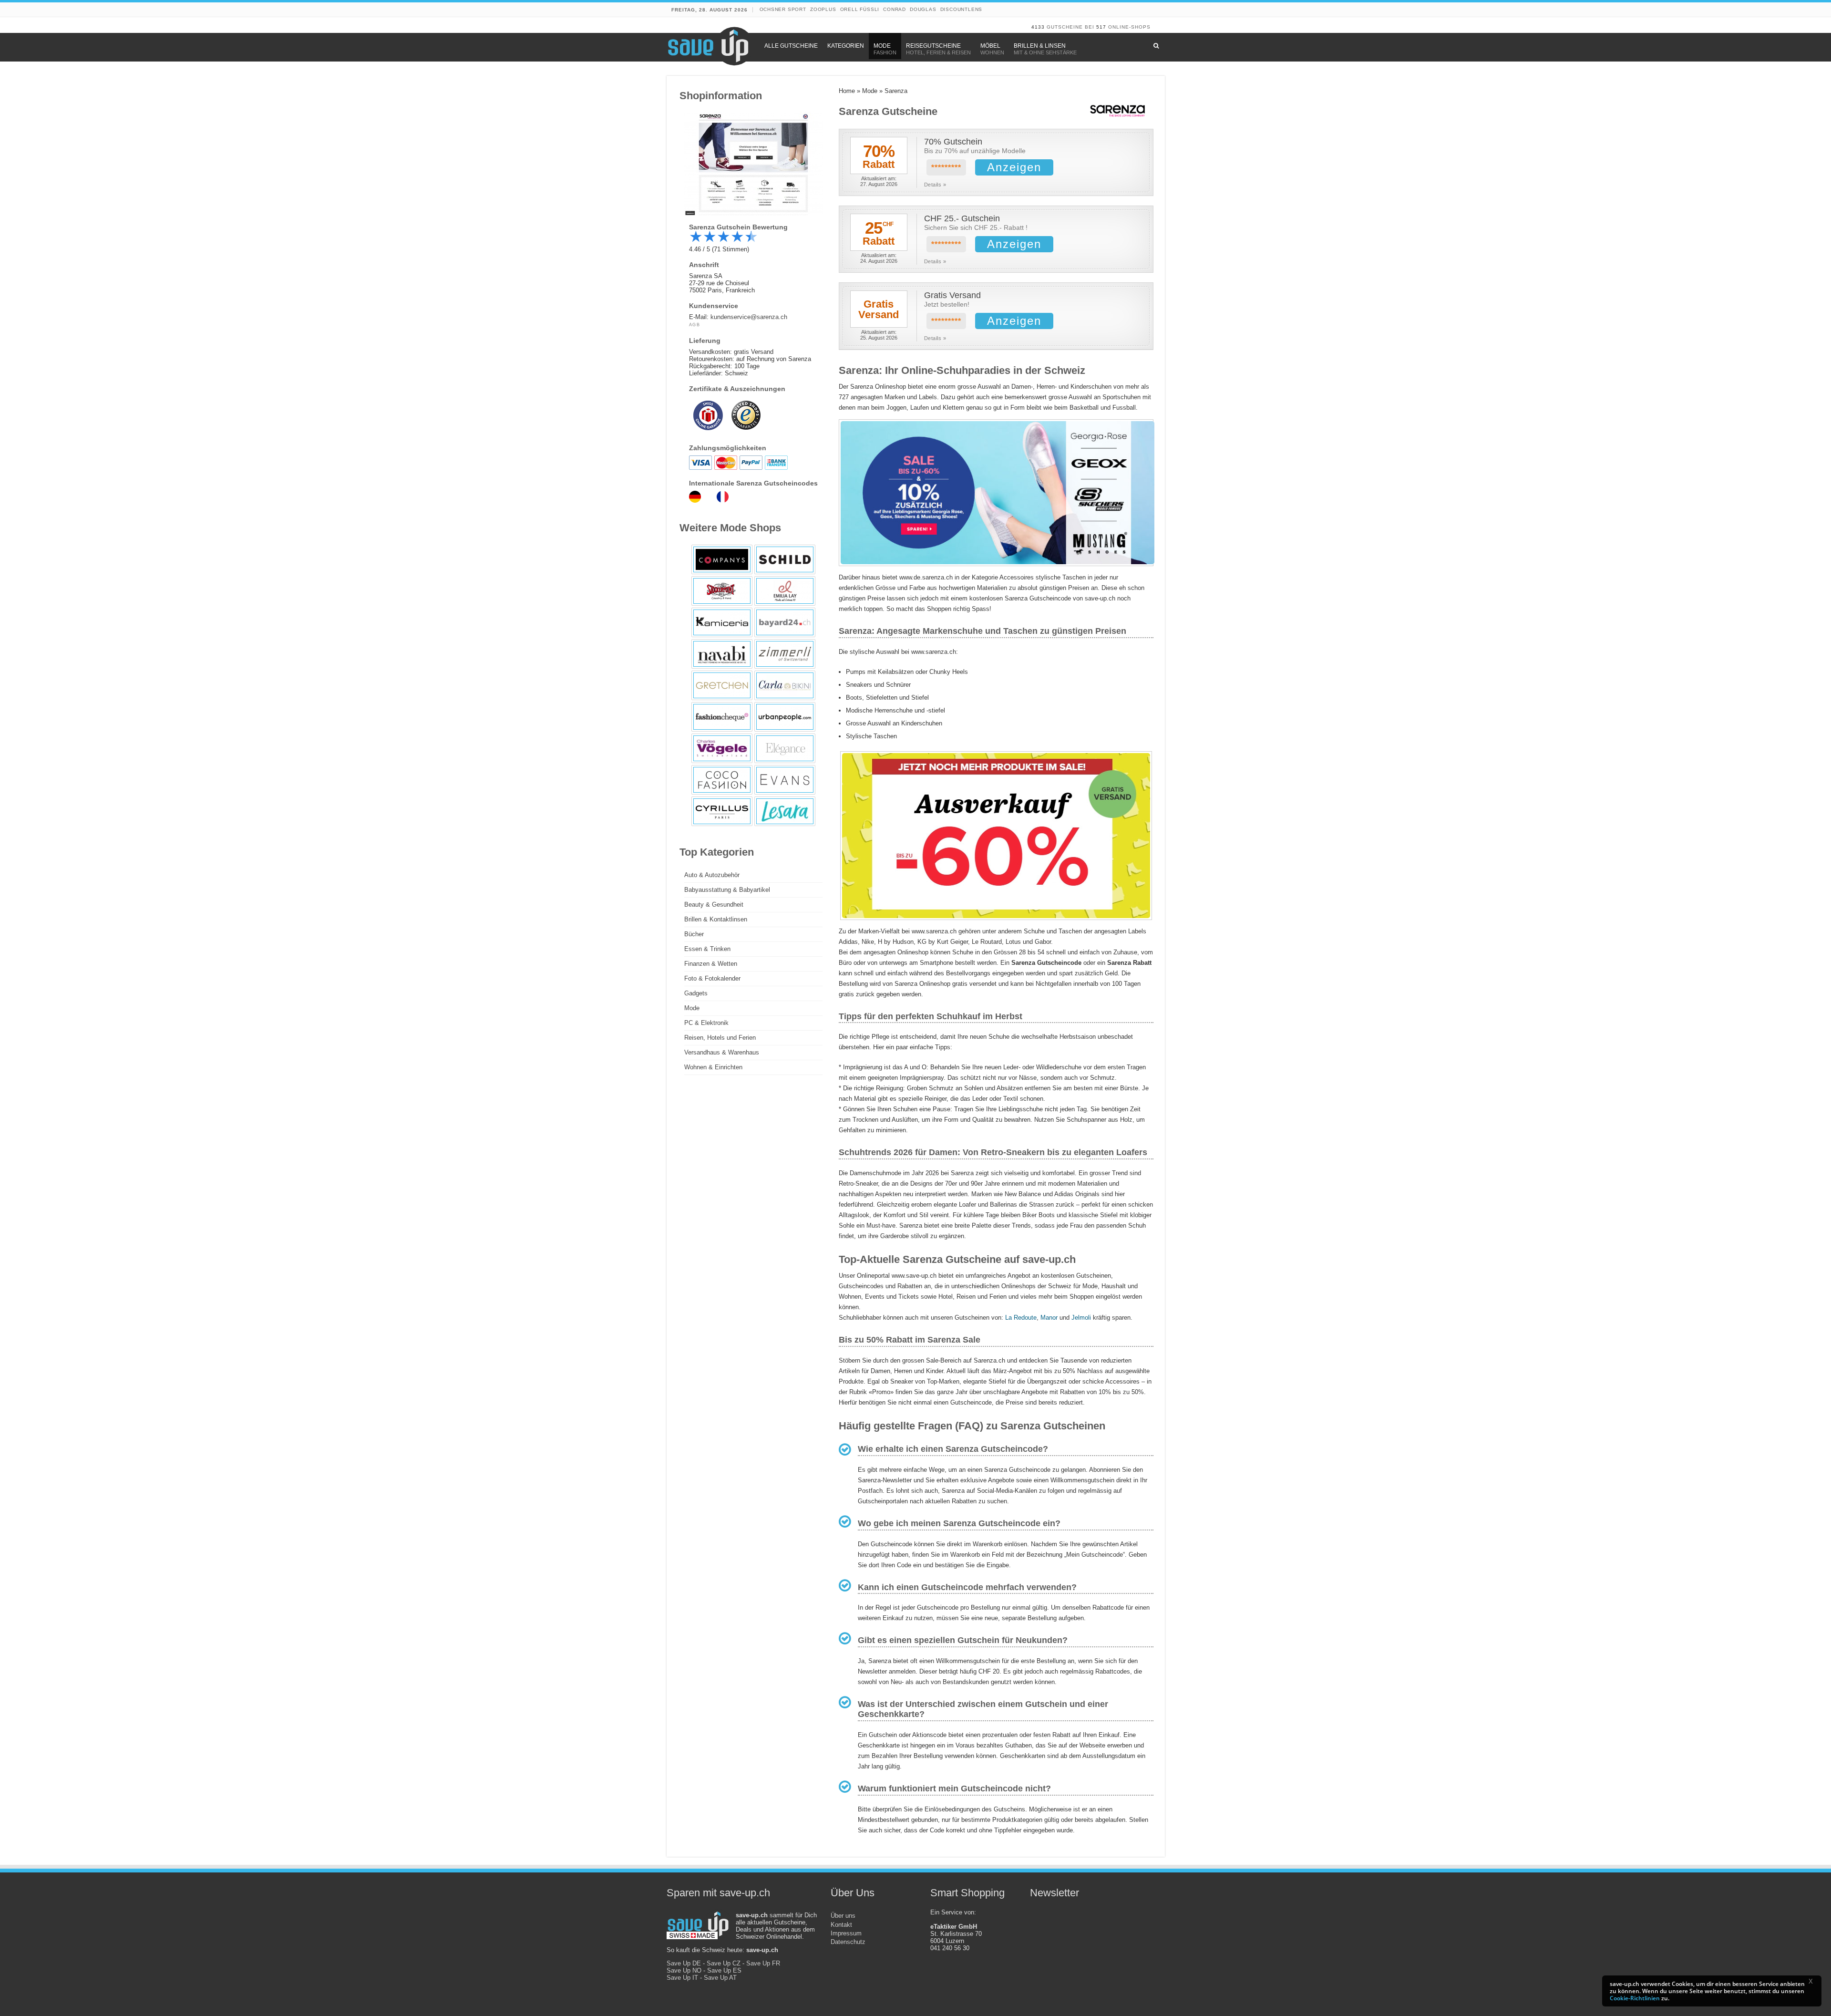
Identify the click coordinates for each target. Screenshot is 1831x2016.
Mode (870, 91)
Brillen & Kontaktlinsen (716, 919)
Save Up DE (684, 1963)
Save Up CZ (724, 1963)
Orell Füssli (860, 9)
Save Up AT (720, 1978)
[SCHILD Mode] (785, 559)
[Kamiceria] (722, 622)
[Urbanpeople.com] (785, 717)
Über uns (843, 1916)
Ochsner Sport (783, 9)
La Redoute (1021, 1318)
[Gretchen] (722, 685)
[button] (1814, 1983)
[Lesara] (785, 811)
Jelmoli (1081, 1318)
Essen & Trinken (707, 949)
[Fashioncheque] (722, 717)
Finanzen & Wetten (711, 964)
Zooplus (823, 9)
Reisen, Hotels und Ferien (720, 1038)
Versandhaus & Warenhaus (722, 1052)
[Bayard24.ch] (785, 622)
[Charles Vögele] (722, 748)
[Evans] (785, 780)
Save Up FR (763, 1963)
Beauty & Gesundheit (714, 905)
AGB (695, 325)
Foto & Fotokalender (712, 978)
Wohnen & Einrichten (713, 1067)
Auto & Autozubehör (712, 875)
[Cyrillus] (722, 811)
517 (1101, 27)
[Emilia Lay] (785, 591)
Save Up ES (724, 1970)
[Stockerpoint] (722, 591)
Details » (935, 185)
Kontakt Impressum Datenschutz (848, 1933)
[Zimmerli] (785, 654)
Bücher (694, 934)
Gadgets (696, 993)
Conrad (895, 9)
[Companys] (722, 559)
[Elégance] (785, 748)
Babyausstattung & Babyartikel (727, 890)
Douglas (923, 9)
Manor (1049, 1318)
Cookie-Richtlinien (1635, 1998)
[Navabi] (722, 654)
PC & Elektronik (706, 1023)
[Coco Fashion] (722, 780)
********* (946, 168)
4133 (1038, 27)
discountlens (962, 9)
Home (847, 91)
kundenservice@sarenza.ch (749, 317)
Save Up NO (684, 1970)
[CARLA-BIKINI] (785, 685)
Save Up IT (682, 1978)
